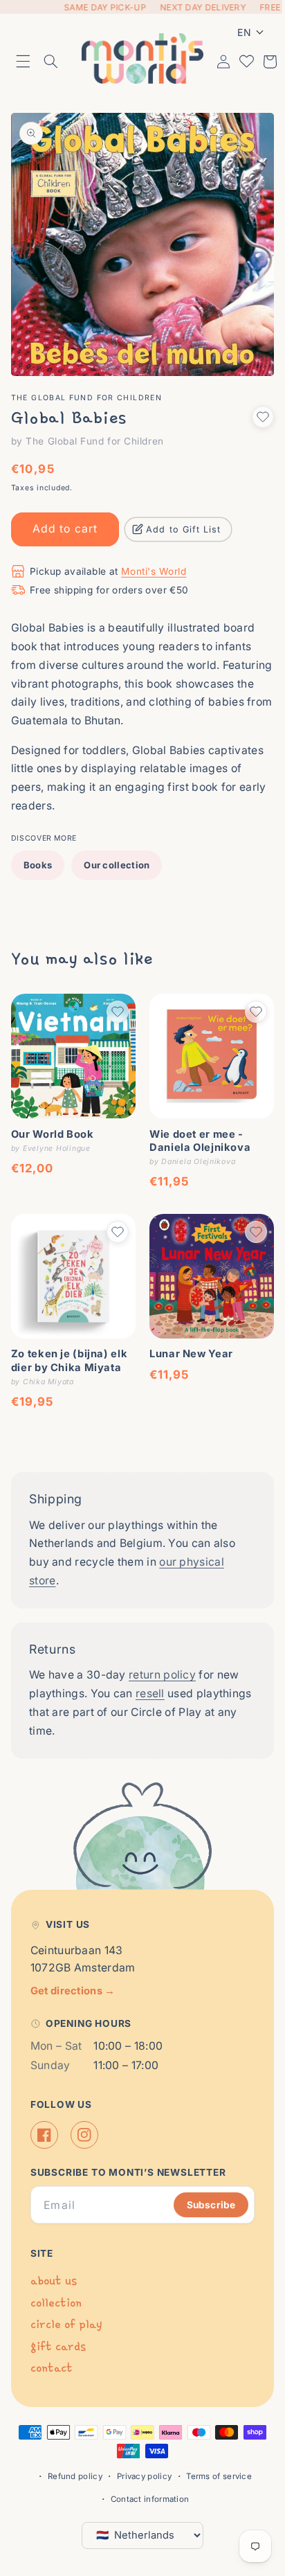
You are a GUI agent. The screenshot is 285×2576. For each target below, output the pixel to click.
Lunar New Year (186, 1329)
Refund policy (70, 2476)
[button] (24, 60)
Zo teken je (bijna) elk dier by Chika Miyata (70, 1335)
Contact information (145, 2499)
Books (38, 850)
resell (150, 1669)
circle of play (66, 2324)
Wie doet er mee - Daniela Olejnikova (195, 1121)
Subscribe (201, 2204)
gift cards (58, 2346)
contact (52, 2368)
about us (54, 2281)
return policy (162, 1650)
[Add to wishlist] (252, 402)
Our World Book (53, 1114)
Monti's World (154, 557)
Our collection (117, 850)
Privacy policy (139, 2476)
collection (56, 2302)
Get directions (73, 1990)
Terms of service (214, 2476)
